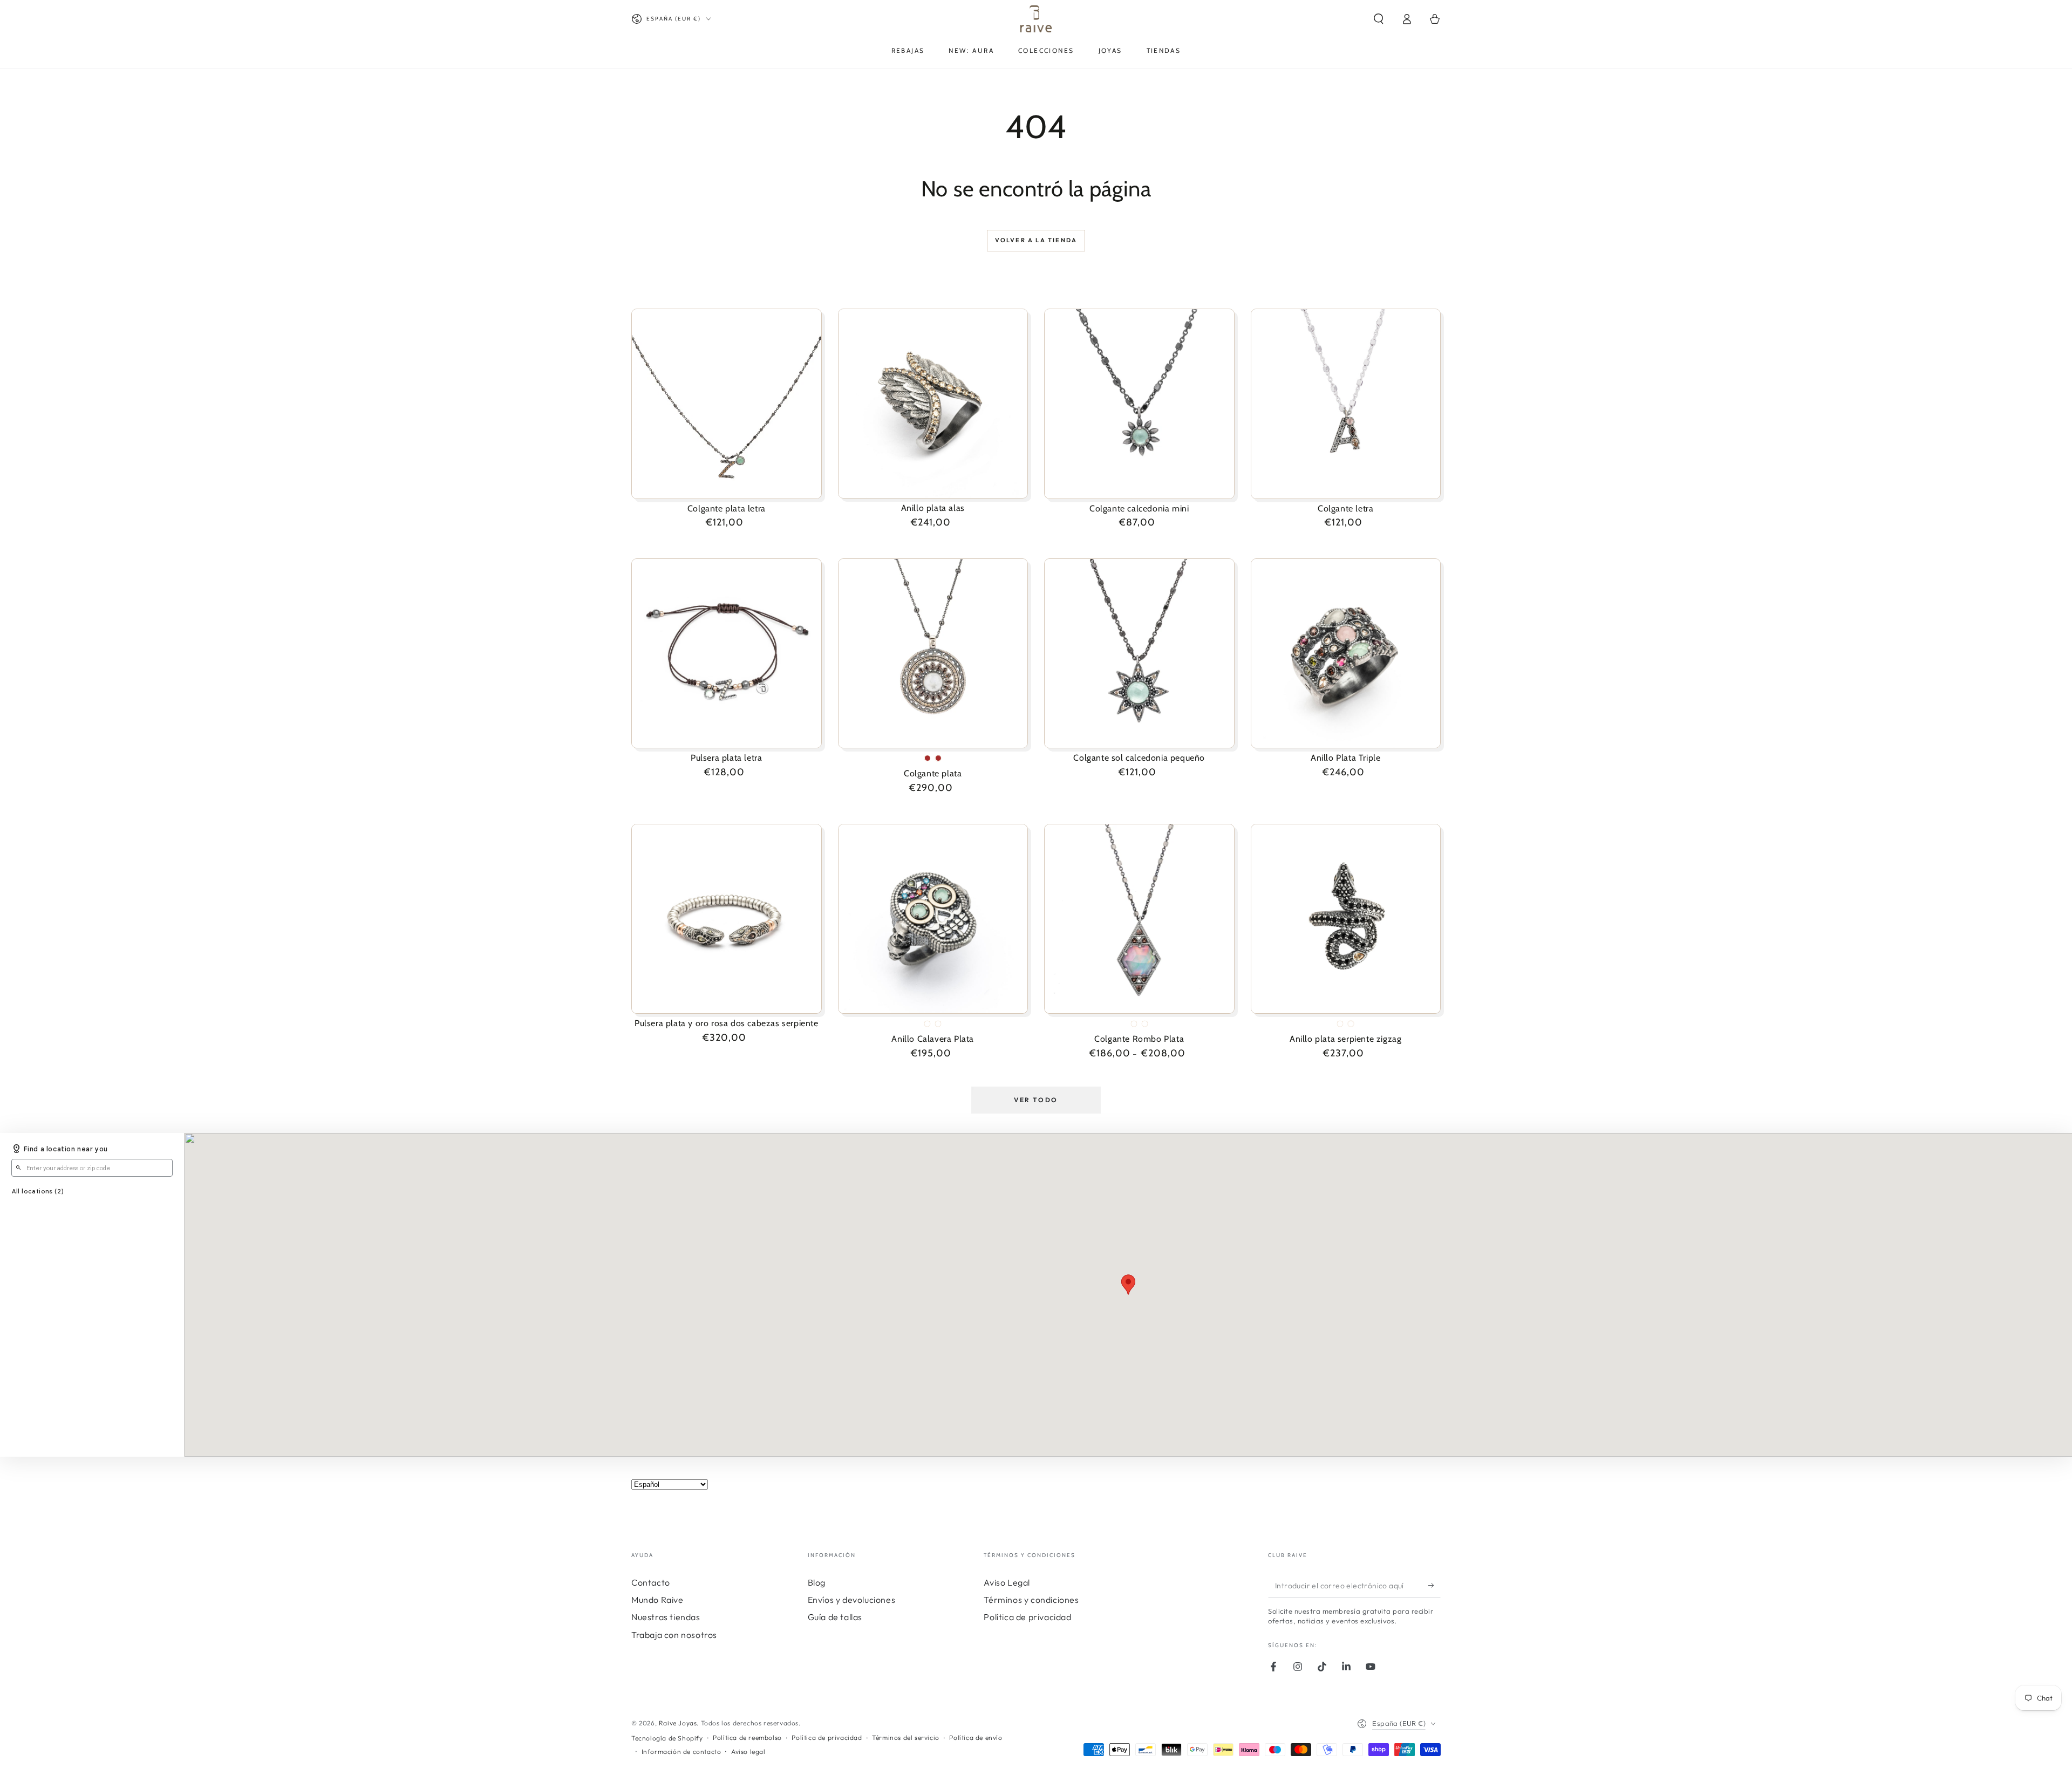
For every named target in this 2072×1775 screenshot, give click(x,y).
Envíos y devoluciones (852, 1600)
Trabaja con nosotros (674, 1635)
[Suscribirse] (1434, 1586)
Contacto (651, 1582)
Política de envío (976, 1738)
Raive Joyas (678, 1723)
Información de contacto (681, 1752)
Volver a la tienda (1036, 240)
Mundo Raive (657, 1600)
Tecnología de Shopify (667, 1738)
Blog (817, 1582)
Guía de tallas (835, 1617)
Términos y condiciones (1031, 1600)
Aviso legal (748, 1752)
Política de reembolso (747, 1738)
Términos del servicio (906, 1738)
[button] (1379, 19)
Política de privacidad (1027, 1617)
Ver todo (1036, 1100)
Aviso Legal (1007, 1582)
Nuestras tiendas (666, 1617)
